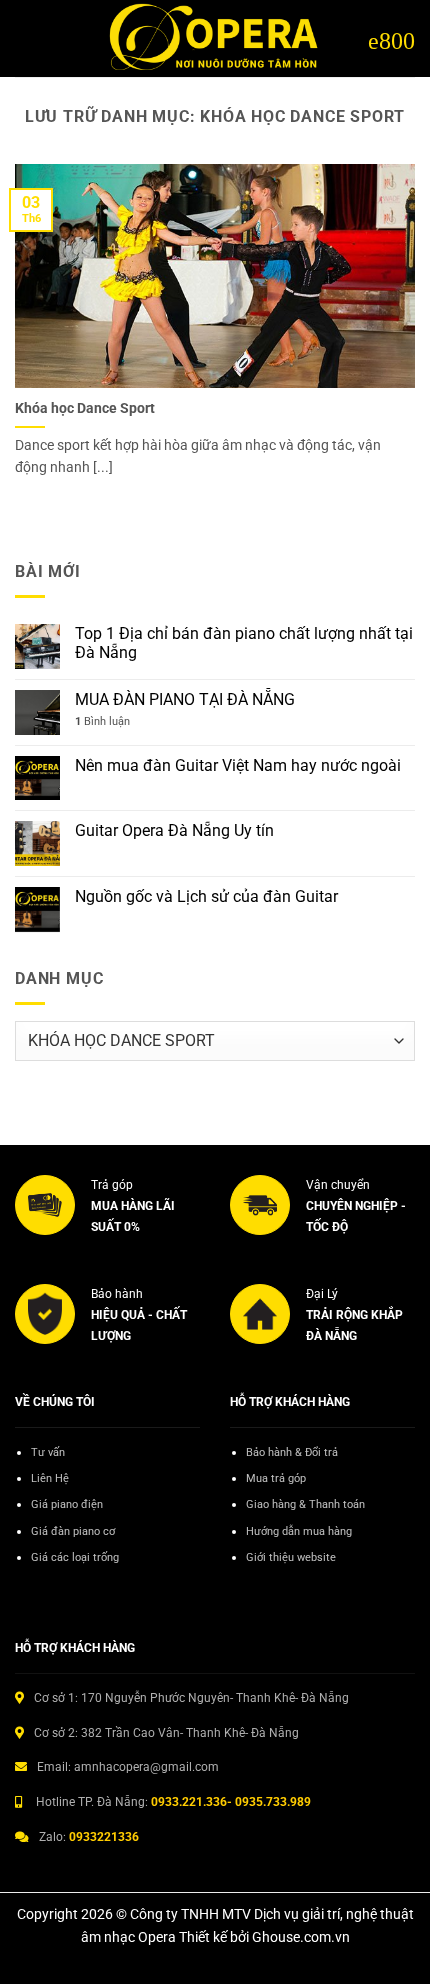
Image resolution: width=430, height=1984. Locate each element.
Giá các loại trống (75, 1557)
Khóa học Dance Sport (85, 408)
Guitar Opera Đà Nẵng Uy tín (174, 830)
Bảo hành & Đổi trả (292, 1452)
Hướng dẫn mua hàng (299, 1531)
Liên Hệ (50, 1478)
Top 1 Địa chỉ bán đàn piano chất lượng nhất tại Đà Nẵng (244, 643)
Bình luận (102, 721)
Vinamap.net (60, 1595)
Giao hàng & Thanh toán (305, 1504)
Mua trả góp (276, 1478)
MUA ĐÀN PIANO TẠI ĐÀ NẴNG (185, 699)
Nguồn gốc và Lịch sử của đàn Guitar (206, 896)
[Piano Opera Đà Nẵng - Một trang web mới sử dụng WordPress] (215, 38)
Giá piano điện (67, 1504)
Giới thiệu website (291, 1557)
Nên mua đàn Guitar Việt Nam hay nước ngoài (238, 765)
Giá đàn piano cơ (73, 1531)
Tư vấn (48, 1452)
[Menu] (391, 38)
